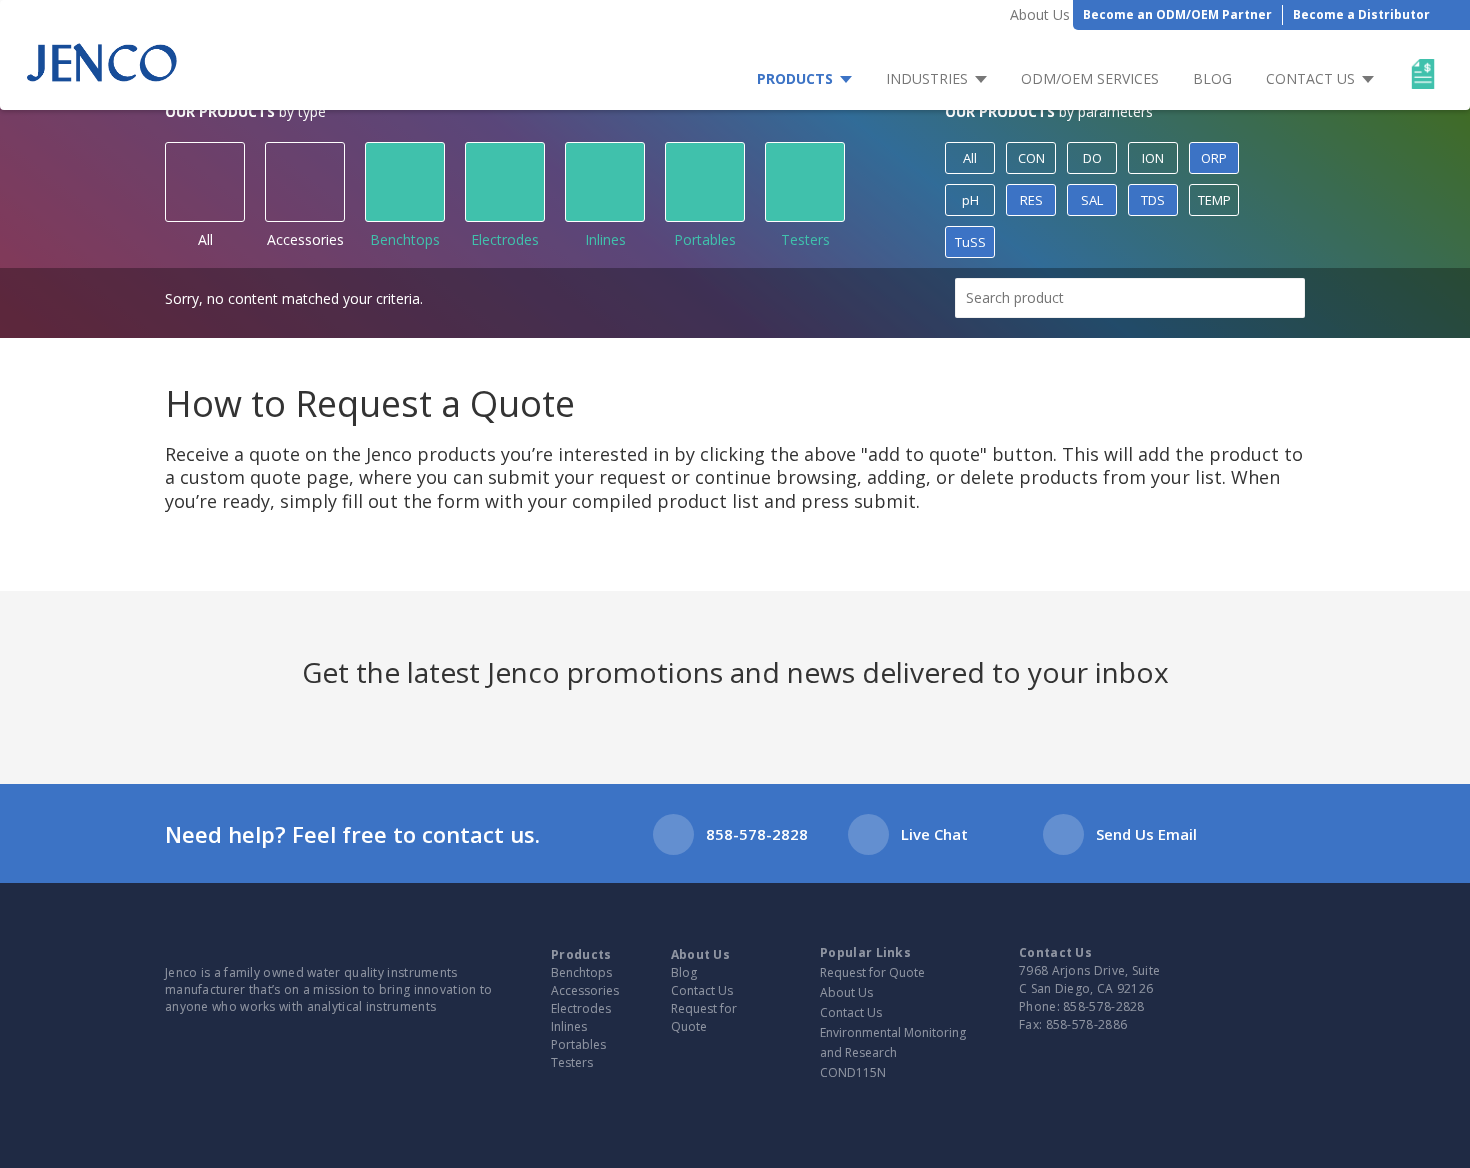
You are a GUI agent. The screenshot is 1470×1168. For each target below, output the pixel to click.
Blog (1212, 78)
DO (1092, 158)
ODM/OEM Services (1090, 78)
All (205, 239)
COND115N (853, 1072)
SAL (1092, 200)
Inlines (605, 239)
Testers (805, 239)
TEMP (1214, 200)
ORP (1214, 158)
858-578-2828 (757, 834)
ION (1153, 158)
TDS (1153, 200)
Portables (705, 239)
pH (970, 200)
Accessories (305, 239)
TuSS (970, 242)
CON (1031, 158)
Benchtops (405, 239)
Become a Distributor (1361, 14)
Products (795, 78)
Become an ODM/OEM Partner (1177, 14)
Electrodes (505, 239)
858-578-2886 (1087, 1024)
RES (1031, 200)
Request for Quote (704, 1017)
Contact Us (1310, 78)
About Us (1040, 14)
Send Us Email (1146, 834)
